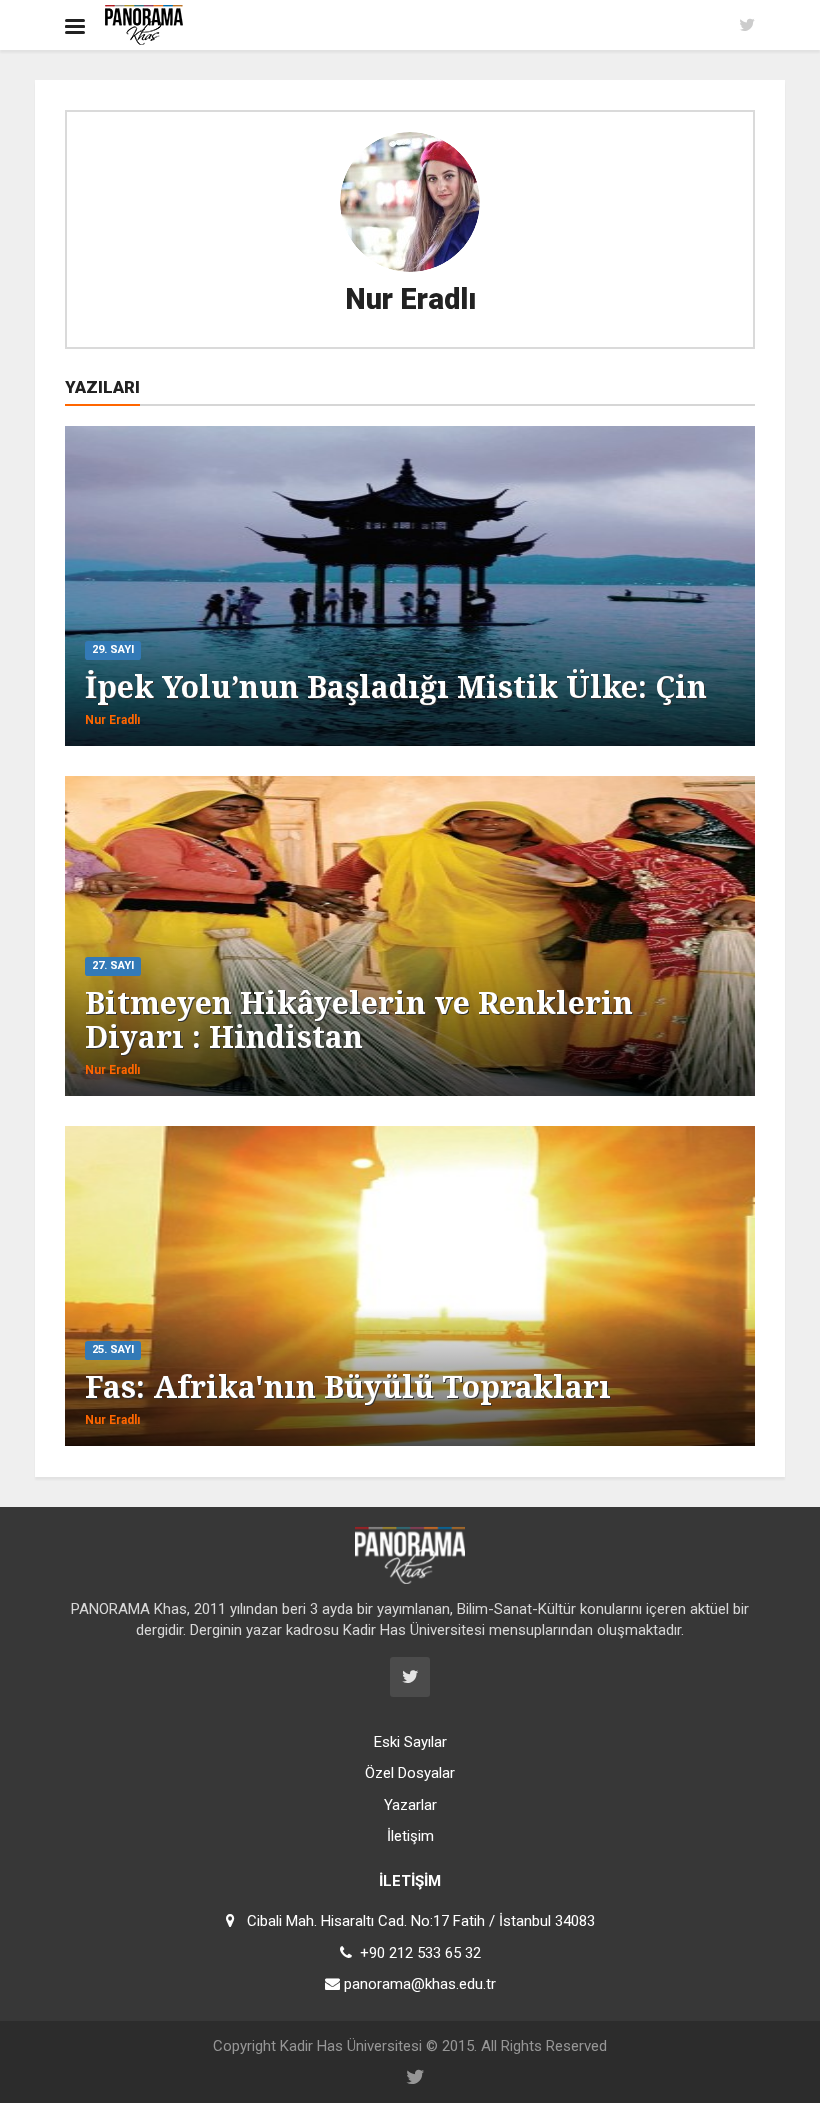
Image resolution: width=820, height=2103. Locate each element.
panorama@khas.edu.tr (420, 1984)
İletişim (410, 1836)
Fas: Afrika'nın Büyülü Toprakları (348, 1386)
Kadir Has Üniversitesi (351, 2046)
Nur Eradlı (410, 299)
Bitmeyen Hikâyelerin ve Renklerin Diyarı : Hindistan (359, 1019)
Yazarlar (410, 1805)
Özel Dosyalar (410, 1773)
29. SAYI (113, 649)
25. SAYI (113, 1349)
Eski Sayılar (410, 1742)
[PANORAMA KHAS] (144, 25)
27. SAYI (113, 965)
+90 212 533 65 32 (420, 1953)
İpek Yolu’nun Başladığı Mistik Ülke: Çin (396, 686)
